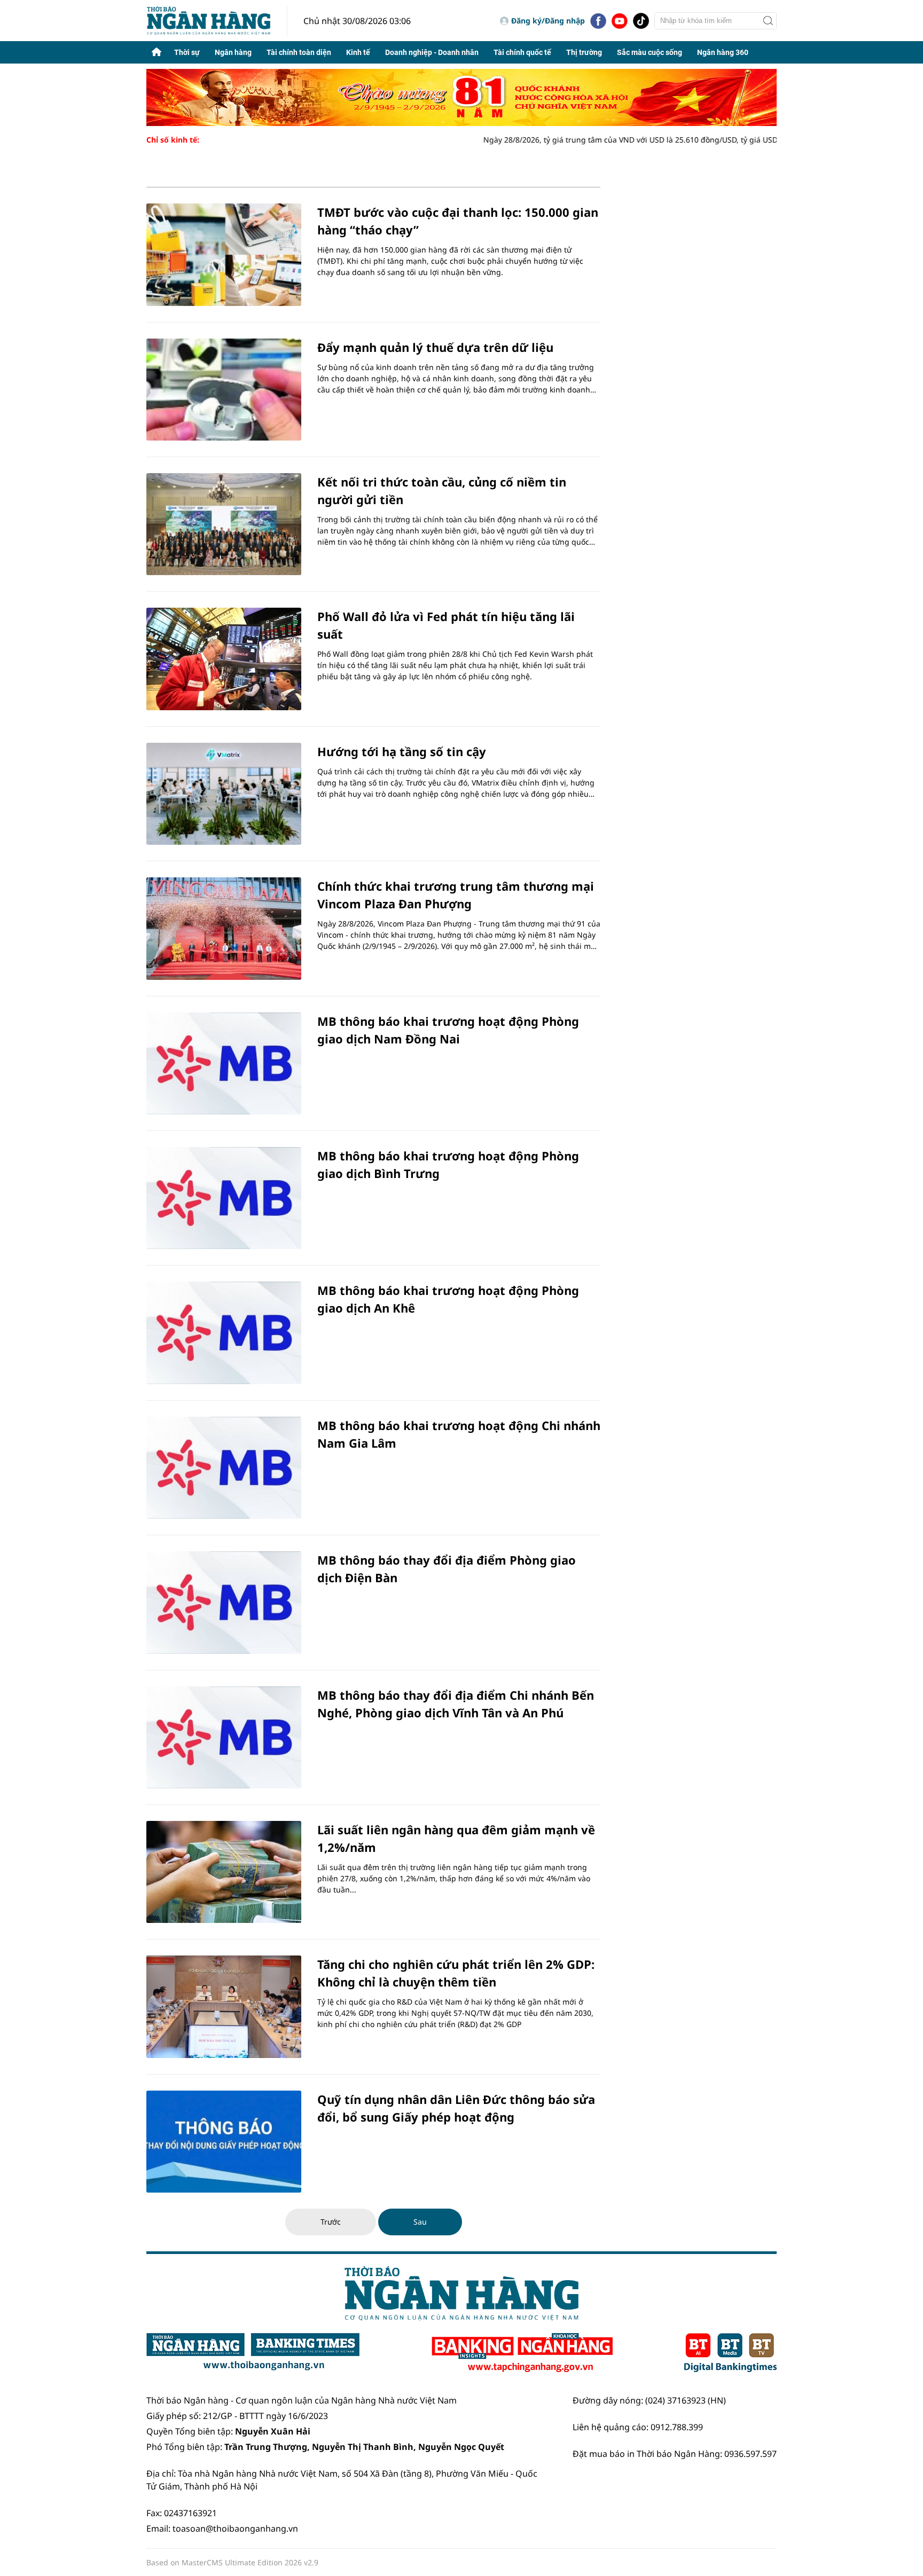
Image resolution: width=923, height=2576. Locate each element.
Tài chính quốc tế (522, 52)
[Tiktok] (641, 21)
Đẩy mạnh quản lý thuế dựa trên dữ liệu (435, 347)
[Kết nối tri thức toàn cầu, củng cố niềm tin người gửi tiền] (224, 524)
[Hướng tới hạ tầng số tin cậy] (224, 794)
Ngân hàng (233, 52)
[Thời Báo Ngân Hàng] (217, 21)
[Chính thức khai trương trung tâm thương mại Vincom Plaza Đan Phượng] (224, 928)
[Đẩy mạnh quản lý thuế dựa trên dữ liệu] (224, 390)
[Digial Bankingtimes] (730, 2353)
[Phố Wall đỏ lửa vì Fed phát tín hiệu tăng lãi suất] (224, 659)
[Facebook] (598, 21)
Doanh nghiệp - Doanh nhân (432, 52)
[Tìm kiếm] (768, 21)
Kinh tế (358, 52)
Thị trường (584, 52)
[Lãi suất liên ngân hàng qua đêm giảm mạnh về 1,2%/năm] (224, 1872)
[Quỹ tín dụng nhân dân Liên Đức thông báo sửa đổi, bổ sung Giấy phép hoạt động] (224, 2142)
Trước (331, 2222)
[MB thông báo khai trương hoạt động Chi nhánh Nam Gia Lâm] (224, 1468)
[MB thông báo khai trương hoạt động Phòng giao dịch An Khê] (224, 1333)
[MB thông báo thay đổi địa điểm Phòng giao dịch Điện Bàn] (224, 1602)
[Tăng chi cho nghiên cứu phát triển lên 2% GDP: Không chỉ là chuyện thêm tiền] (224, 2006)
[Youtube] (620, 21)
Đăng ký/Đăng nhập (548, 21)
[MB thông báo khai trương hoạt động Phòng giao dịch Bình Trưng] (224, 1198)
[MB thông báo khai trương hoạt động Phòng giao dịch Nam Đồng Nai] (224, 1063)
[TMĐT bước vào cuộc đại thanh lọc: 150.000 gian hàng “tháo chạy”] (224, 254)
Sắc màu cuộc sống (650, 52)
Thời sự (187, 52)
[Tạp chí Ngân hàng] (522, 2353)
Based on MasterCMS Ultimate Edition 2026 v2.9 (232, 2562)
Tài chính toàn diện (299, 52)
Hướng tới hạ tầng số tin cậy (402, 751)
